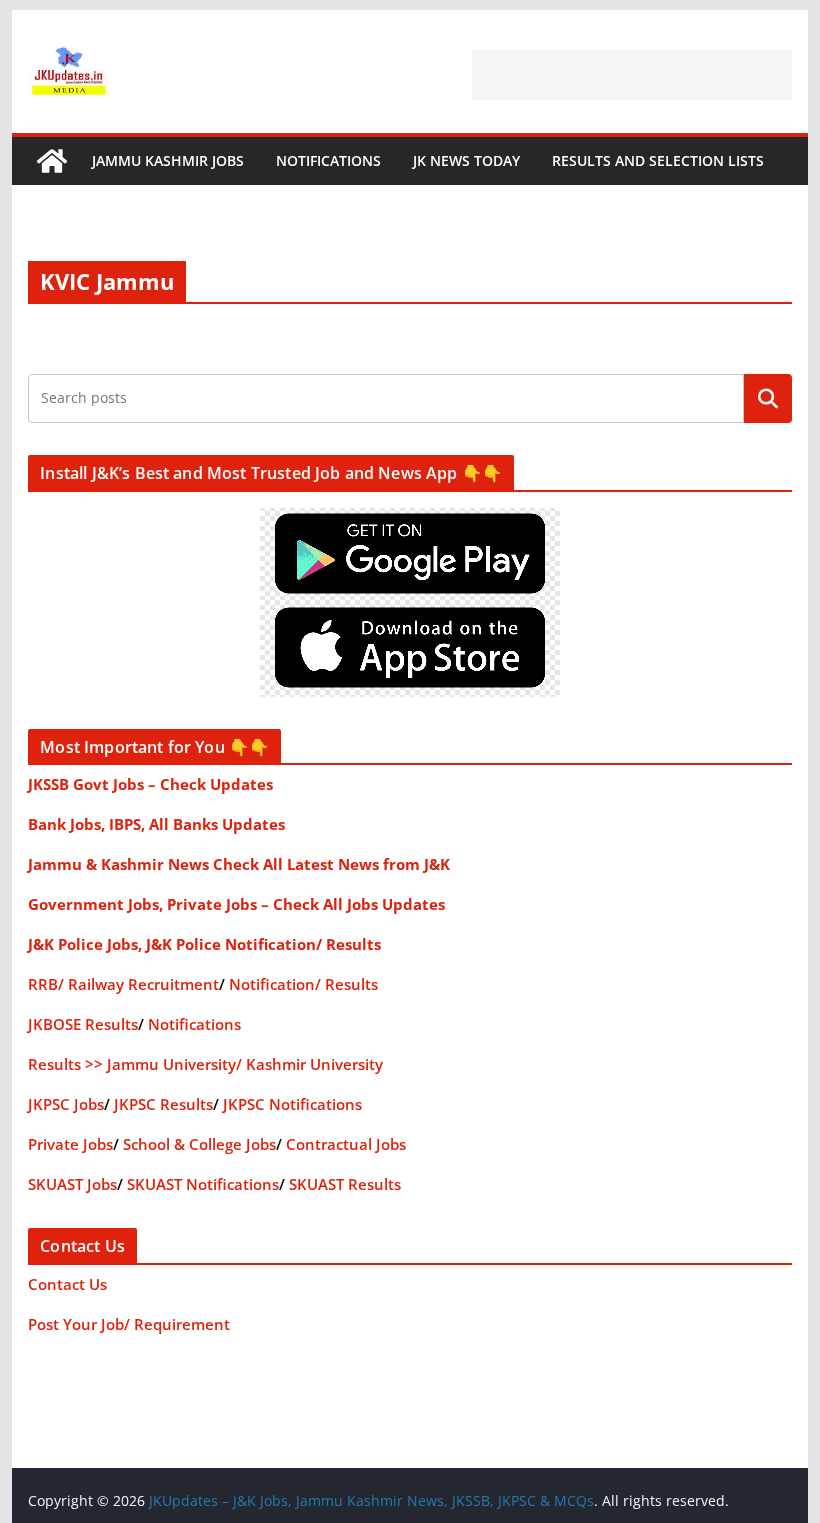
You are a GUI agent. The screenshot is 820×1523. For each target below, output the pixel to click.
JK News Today (466, 160)
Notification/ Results (303, 984)
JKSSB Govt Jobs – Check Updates (150, 784)
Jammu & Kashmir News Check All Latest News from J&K (239, 864)
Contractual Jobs (346, 1144)
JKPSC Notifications (292, 1104)
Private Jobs (70, 1144)
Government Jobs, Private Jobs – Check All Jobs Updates (236, 904)
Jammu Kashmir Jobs (168, 160)
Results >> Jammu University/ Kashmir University (205, 1064)
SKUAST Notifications (203, 1184)
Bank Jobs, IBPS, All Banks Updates (156, 824)
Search (768, 398)
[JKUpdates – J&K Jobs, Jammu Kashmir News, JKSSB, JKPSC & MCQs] (52, 161)
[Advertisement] (632, 75)
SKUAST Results (345, 1184)
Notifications (328, 160)
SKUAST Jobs (72, 1184)
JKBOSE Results (83, 1024)
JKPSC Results (163, 1104)
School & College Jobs (199, 1144)
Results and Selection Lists (658, 160)
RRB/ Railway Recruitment (123, 984)
